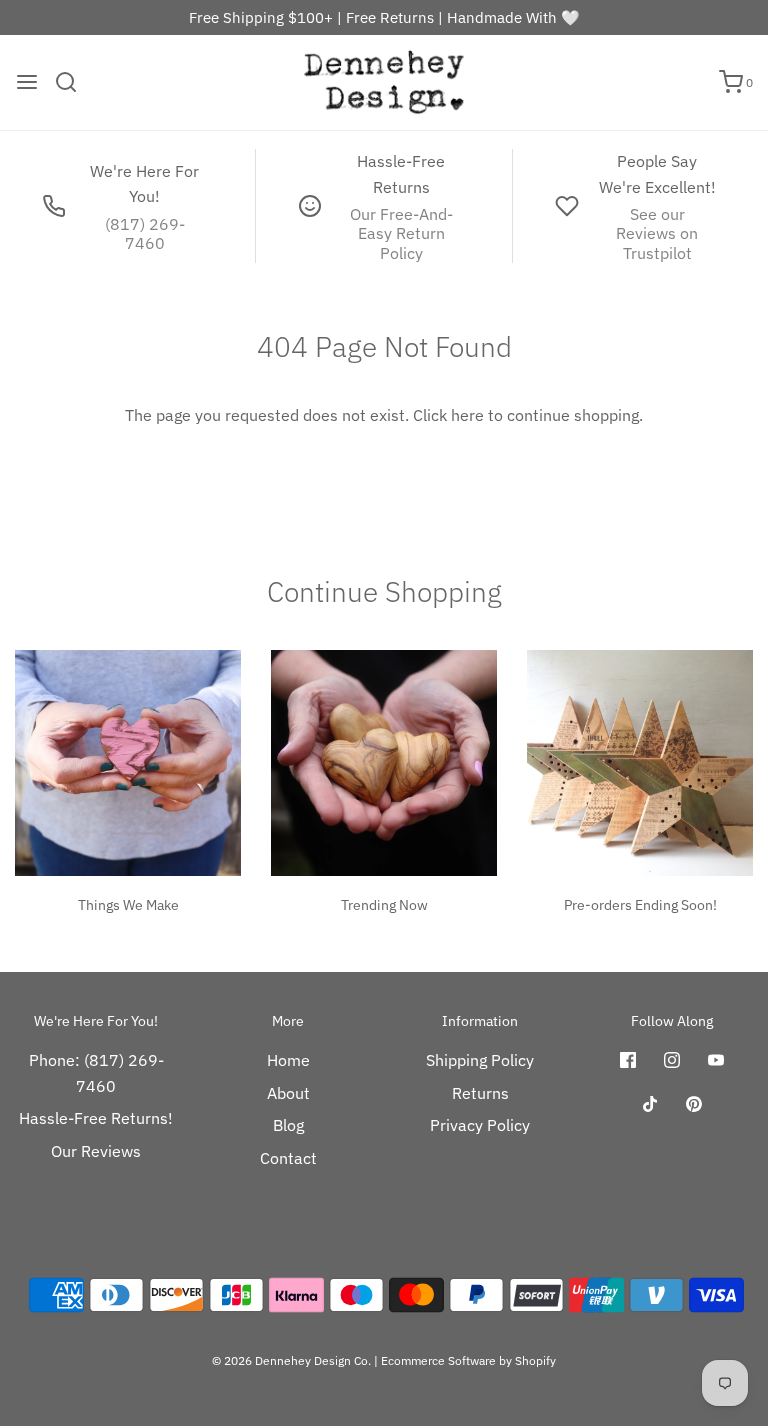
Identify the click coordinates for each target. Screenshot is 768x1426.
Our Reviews (96, 1151)
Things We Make (128, 905)
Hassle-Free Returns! (96, 1118)
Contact (288, 1158)
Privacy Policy (480, 1125)
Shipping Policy (480, 1060)
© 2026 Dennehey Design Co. (291, 1360)
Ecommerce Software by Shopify (468, 1360)
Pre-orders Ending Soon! (640, 905)
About (288, 1093)
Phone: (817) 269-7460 (96, 1073)
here (467, 415)
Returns (480, 1093)
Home (288, 1060)
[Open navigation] (27, 82)
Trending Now (384, 905)
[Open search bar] (73, 82)
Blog (288, 1125)
